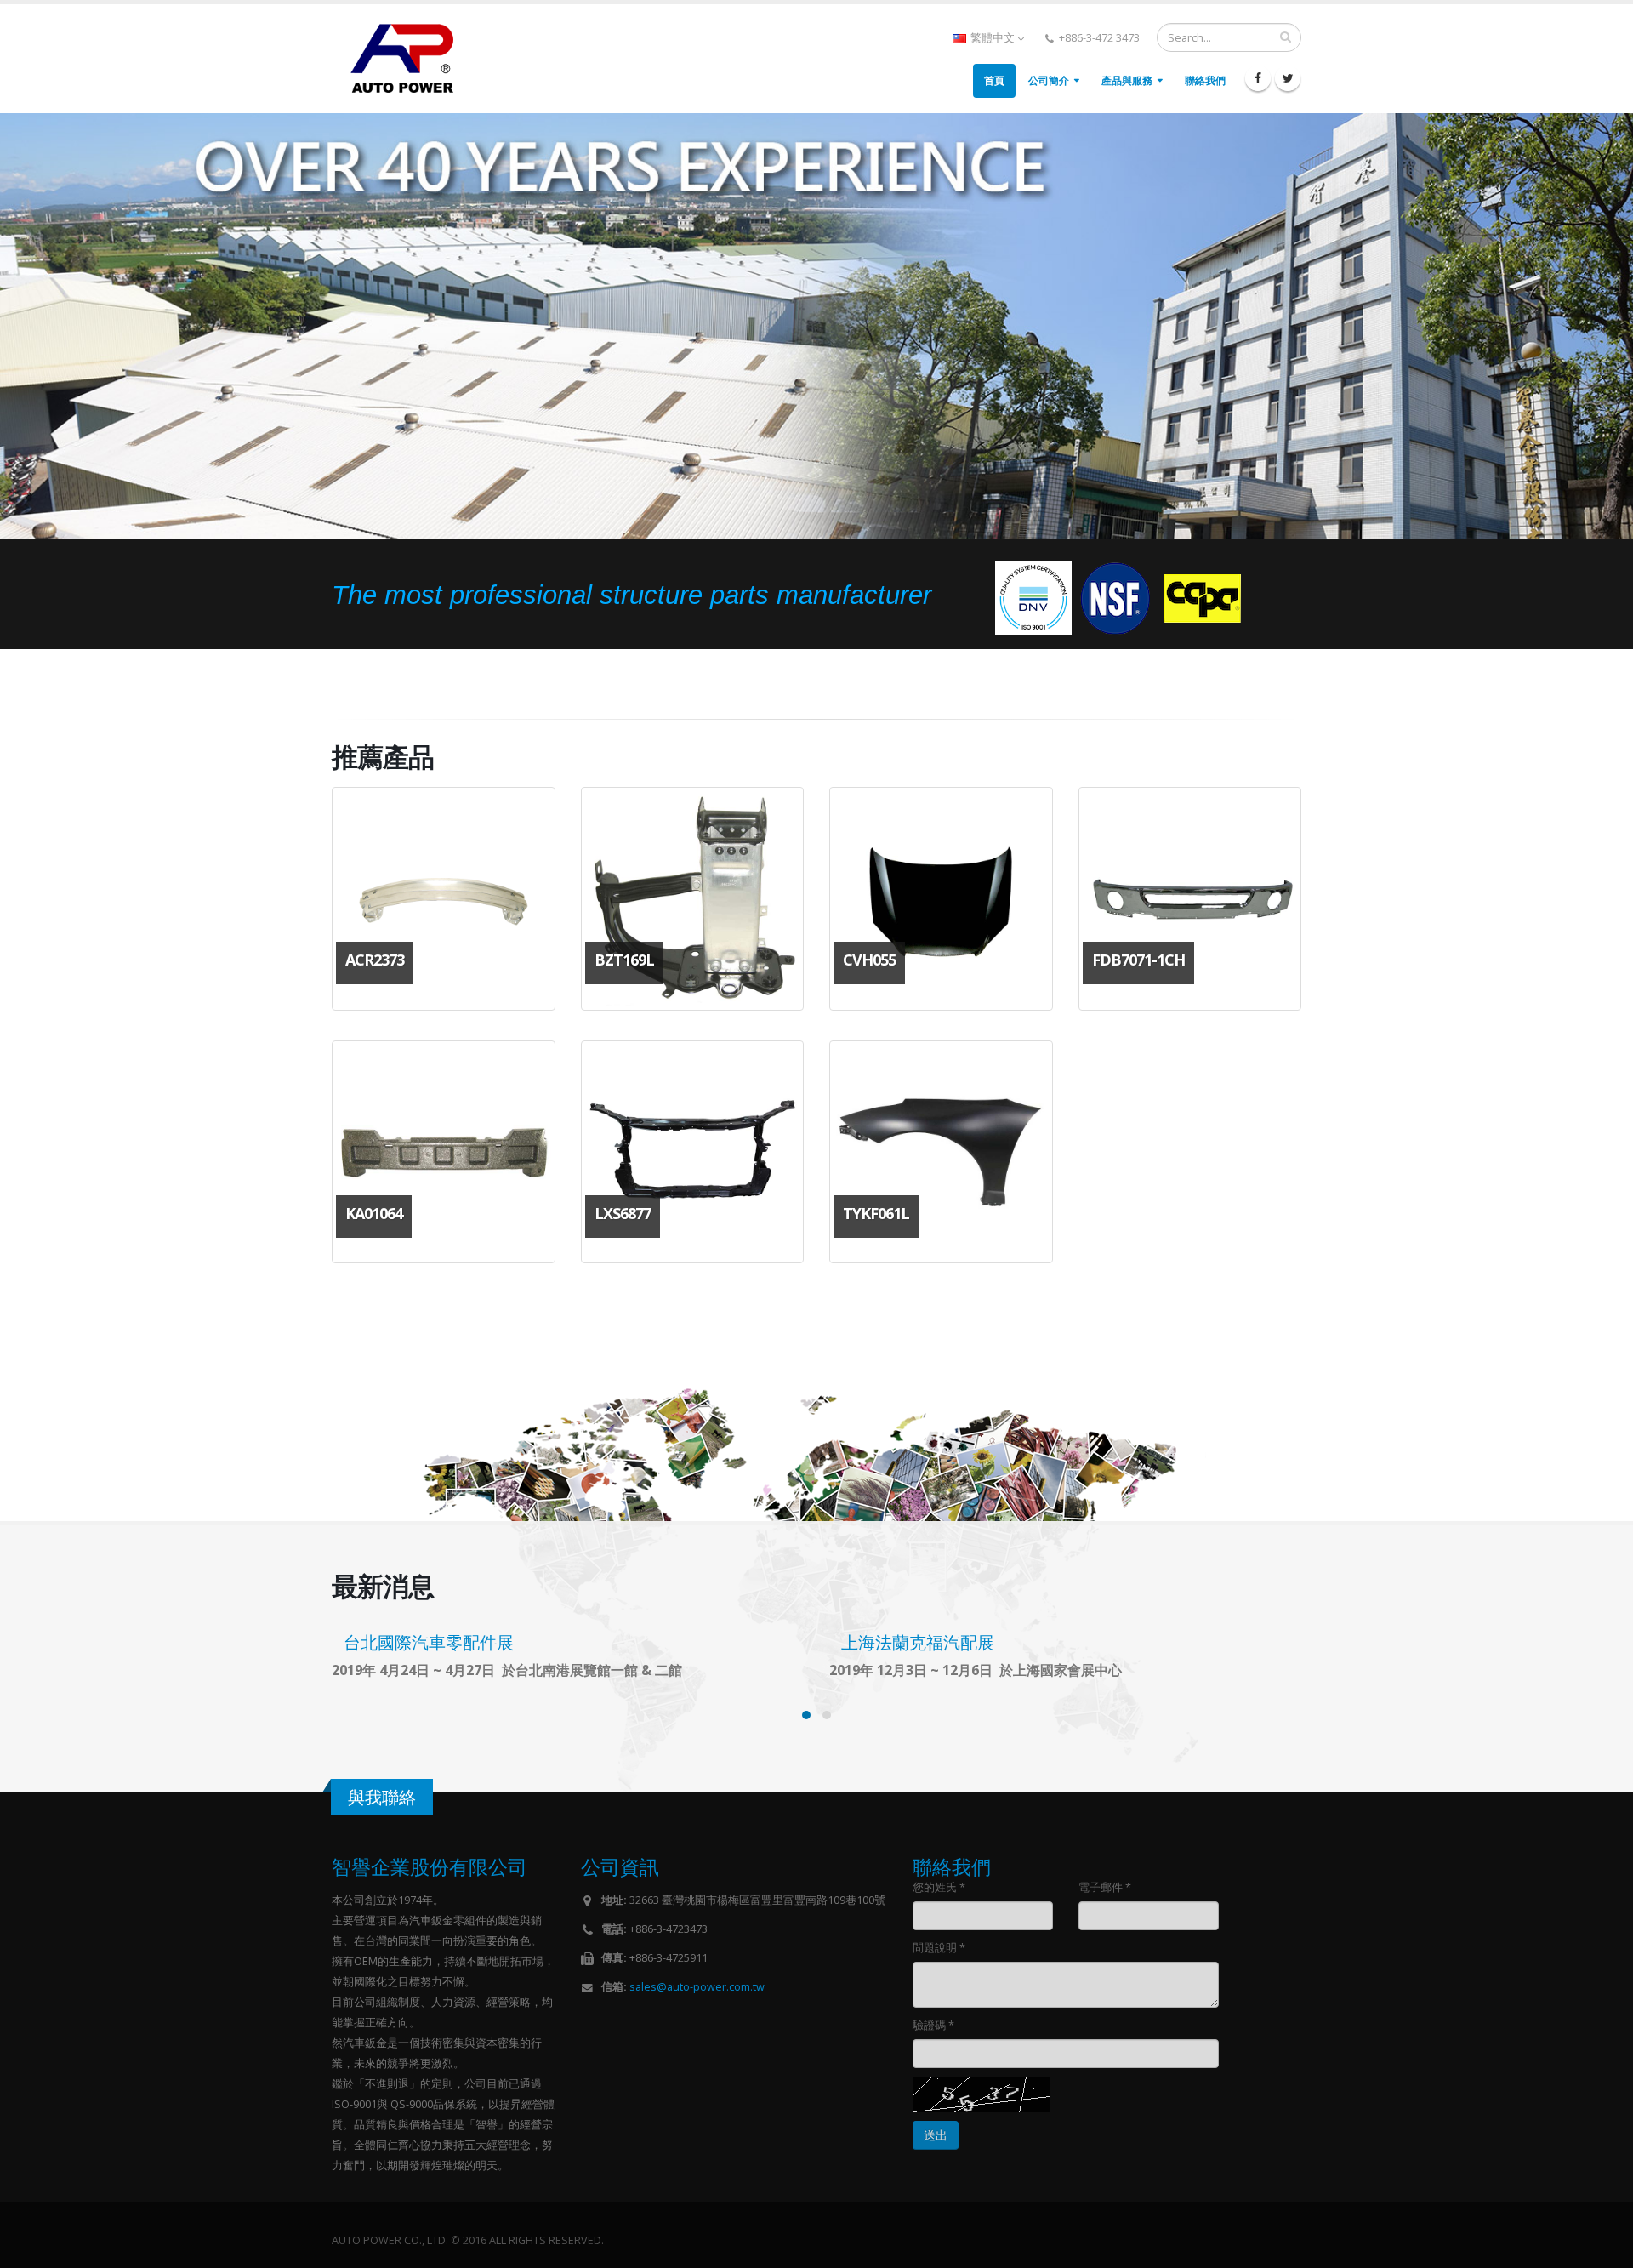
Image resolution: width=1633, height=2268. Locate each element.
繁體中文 (993, 38)
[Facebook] (1258, 78)
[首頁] (409, 57)
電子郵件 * (1105, 1887)
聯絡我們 (1205, 80)
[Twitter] (1288, 78)
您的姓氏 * (939, 1887)
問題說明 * (939, 1948)
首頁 (994, 80)
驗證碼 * (933, 2025)
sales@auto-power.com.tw (697, 1987)
